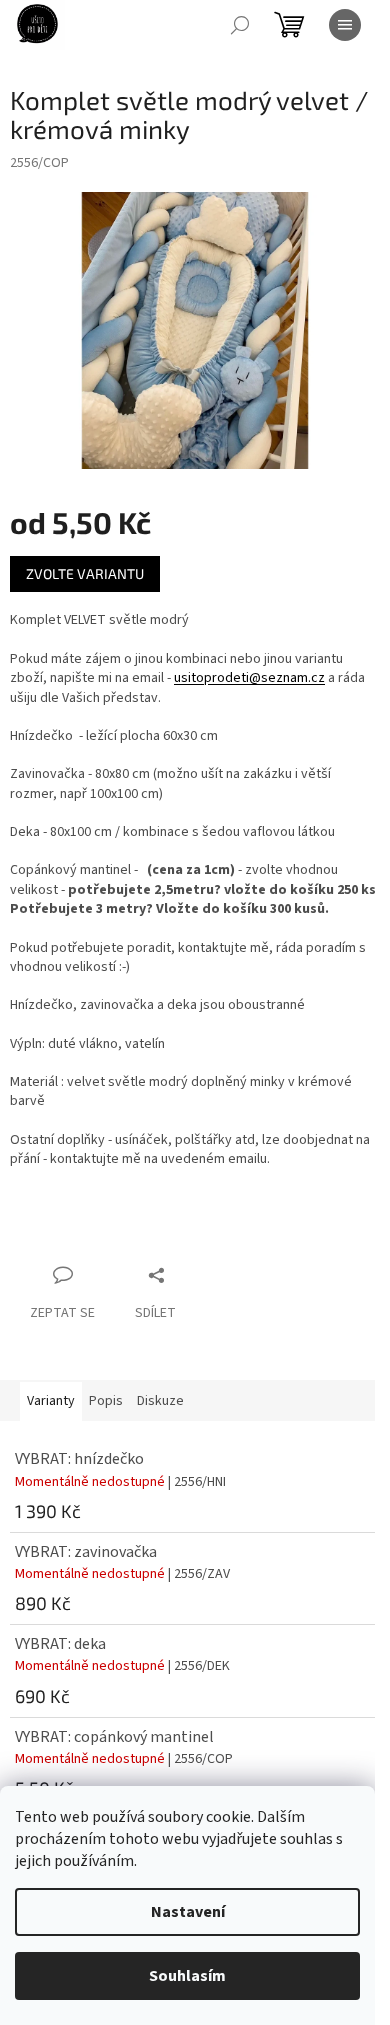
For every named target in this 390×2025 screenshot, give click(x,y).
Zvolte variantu (85, 573)
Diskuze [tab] (160, 1401)
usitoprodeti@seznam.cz (249, 678)
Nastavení (188, 1912)
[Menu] (345, 25)
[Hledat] (240, 25)
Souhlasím (187, 1976)
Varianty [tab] (51, 1401)
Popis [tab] (106, 1401)
